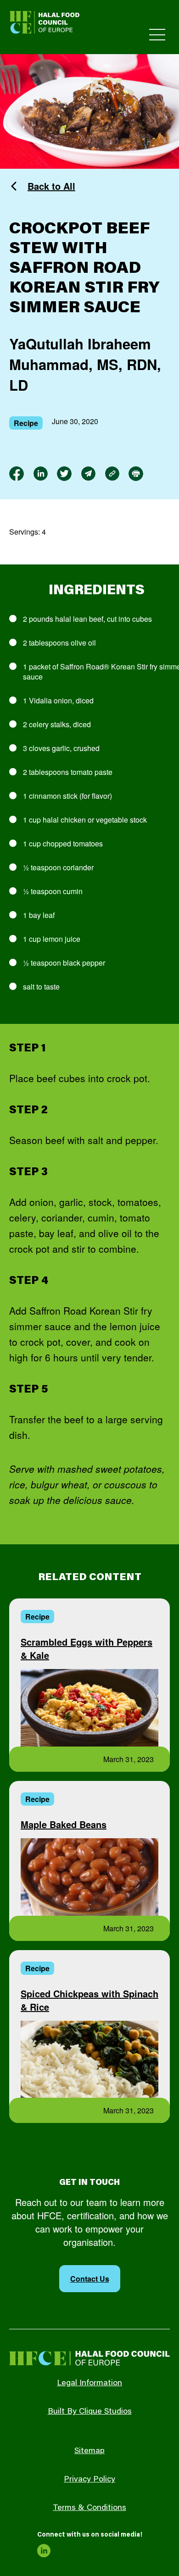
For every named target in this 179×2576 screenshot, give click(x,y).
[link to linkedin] (40, 474)
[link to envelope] (88, 474)
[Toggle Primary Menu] (157, 35)
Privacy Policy (89, 2480)
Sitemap (89, 2451)
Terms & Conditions (89, 2508)
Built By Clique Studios (90, 2412)
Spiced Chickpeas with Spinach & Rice (89, 2000)
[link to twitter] (64, 474)
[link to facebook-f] (17, 474)
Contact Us (90, 2279)
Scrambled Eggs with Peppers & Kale (87, 1648)
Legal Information (89, 2383)
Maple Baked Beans (64, 1824)
